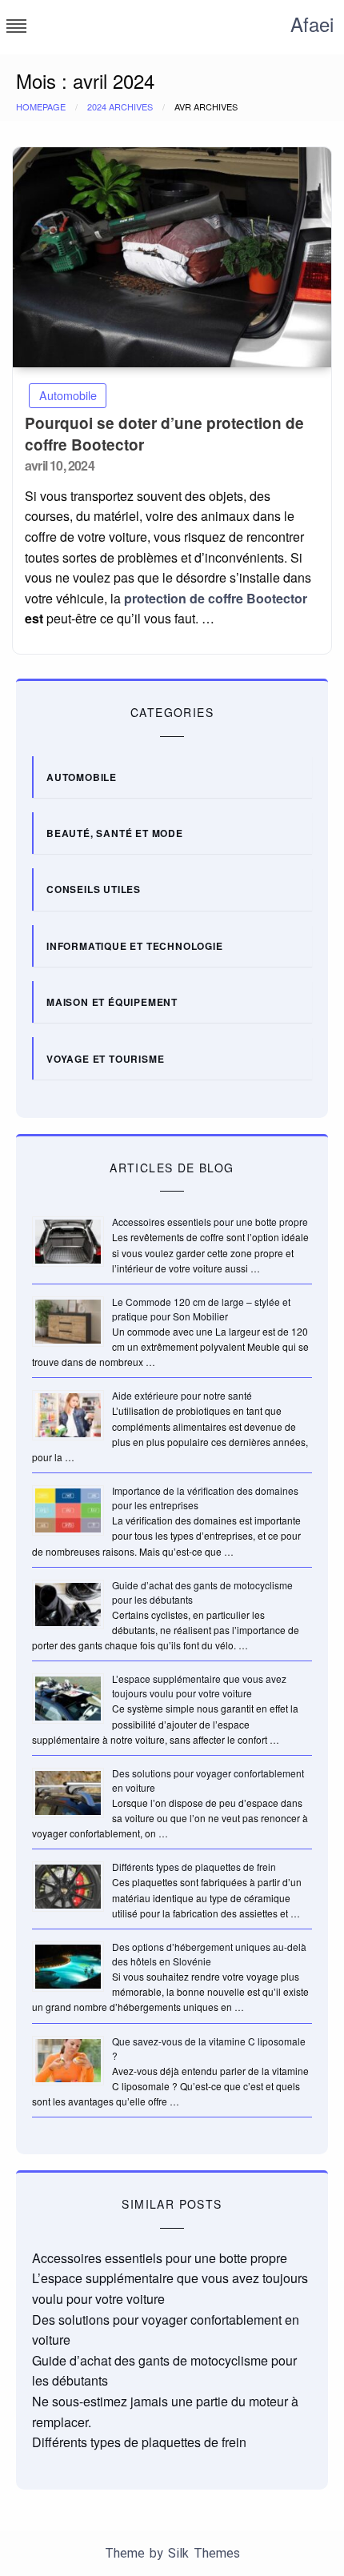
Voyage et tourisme (105, 1059)
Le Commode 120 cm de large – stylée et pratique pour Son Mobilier (201, 1309)
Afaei (312, 24)
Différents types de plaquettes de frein (194, 1867)
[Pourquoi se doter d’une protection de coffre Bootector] (172, 257)
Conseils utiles (94, 889)
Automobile (68, 395)
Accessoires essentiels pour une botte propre (210, 1222)
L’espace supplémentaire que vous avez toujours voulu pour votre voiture (199, 1686)
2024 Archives (120, 106)
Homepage (41, 106)
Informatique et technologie (135, 946)
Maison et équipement (112, 1002)
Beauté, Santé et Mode (115, 833)
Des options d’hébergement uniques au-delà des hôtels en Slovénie (209, 1954)
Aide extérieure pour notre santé (182, 1395)
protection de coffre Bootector (216, 598)
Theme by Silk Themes (172, 2553)
